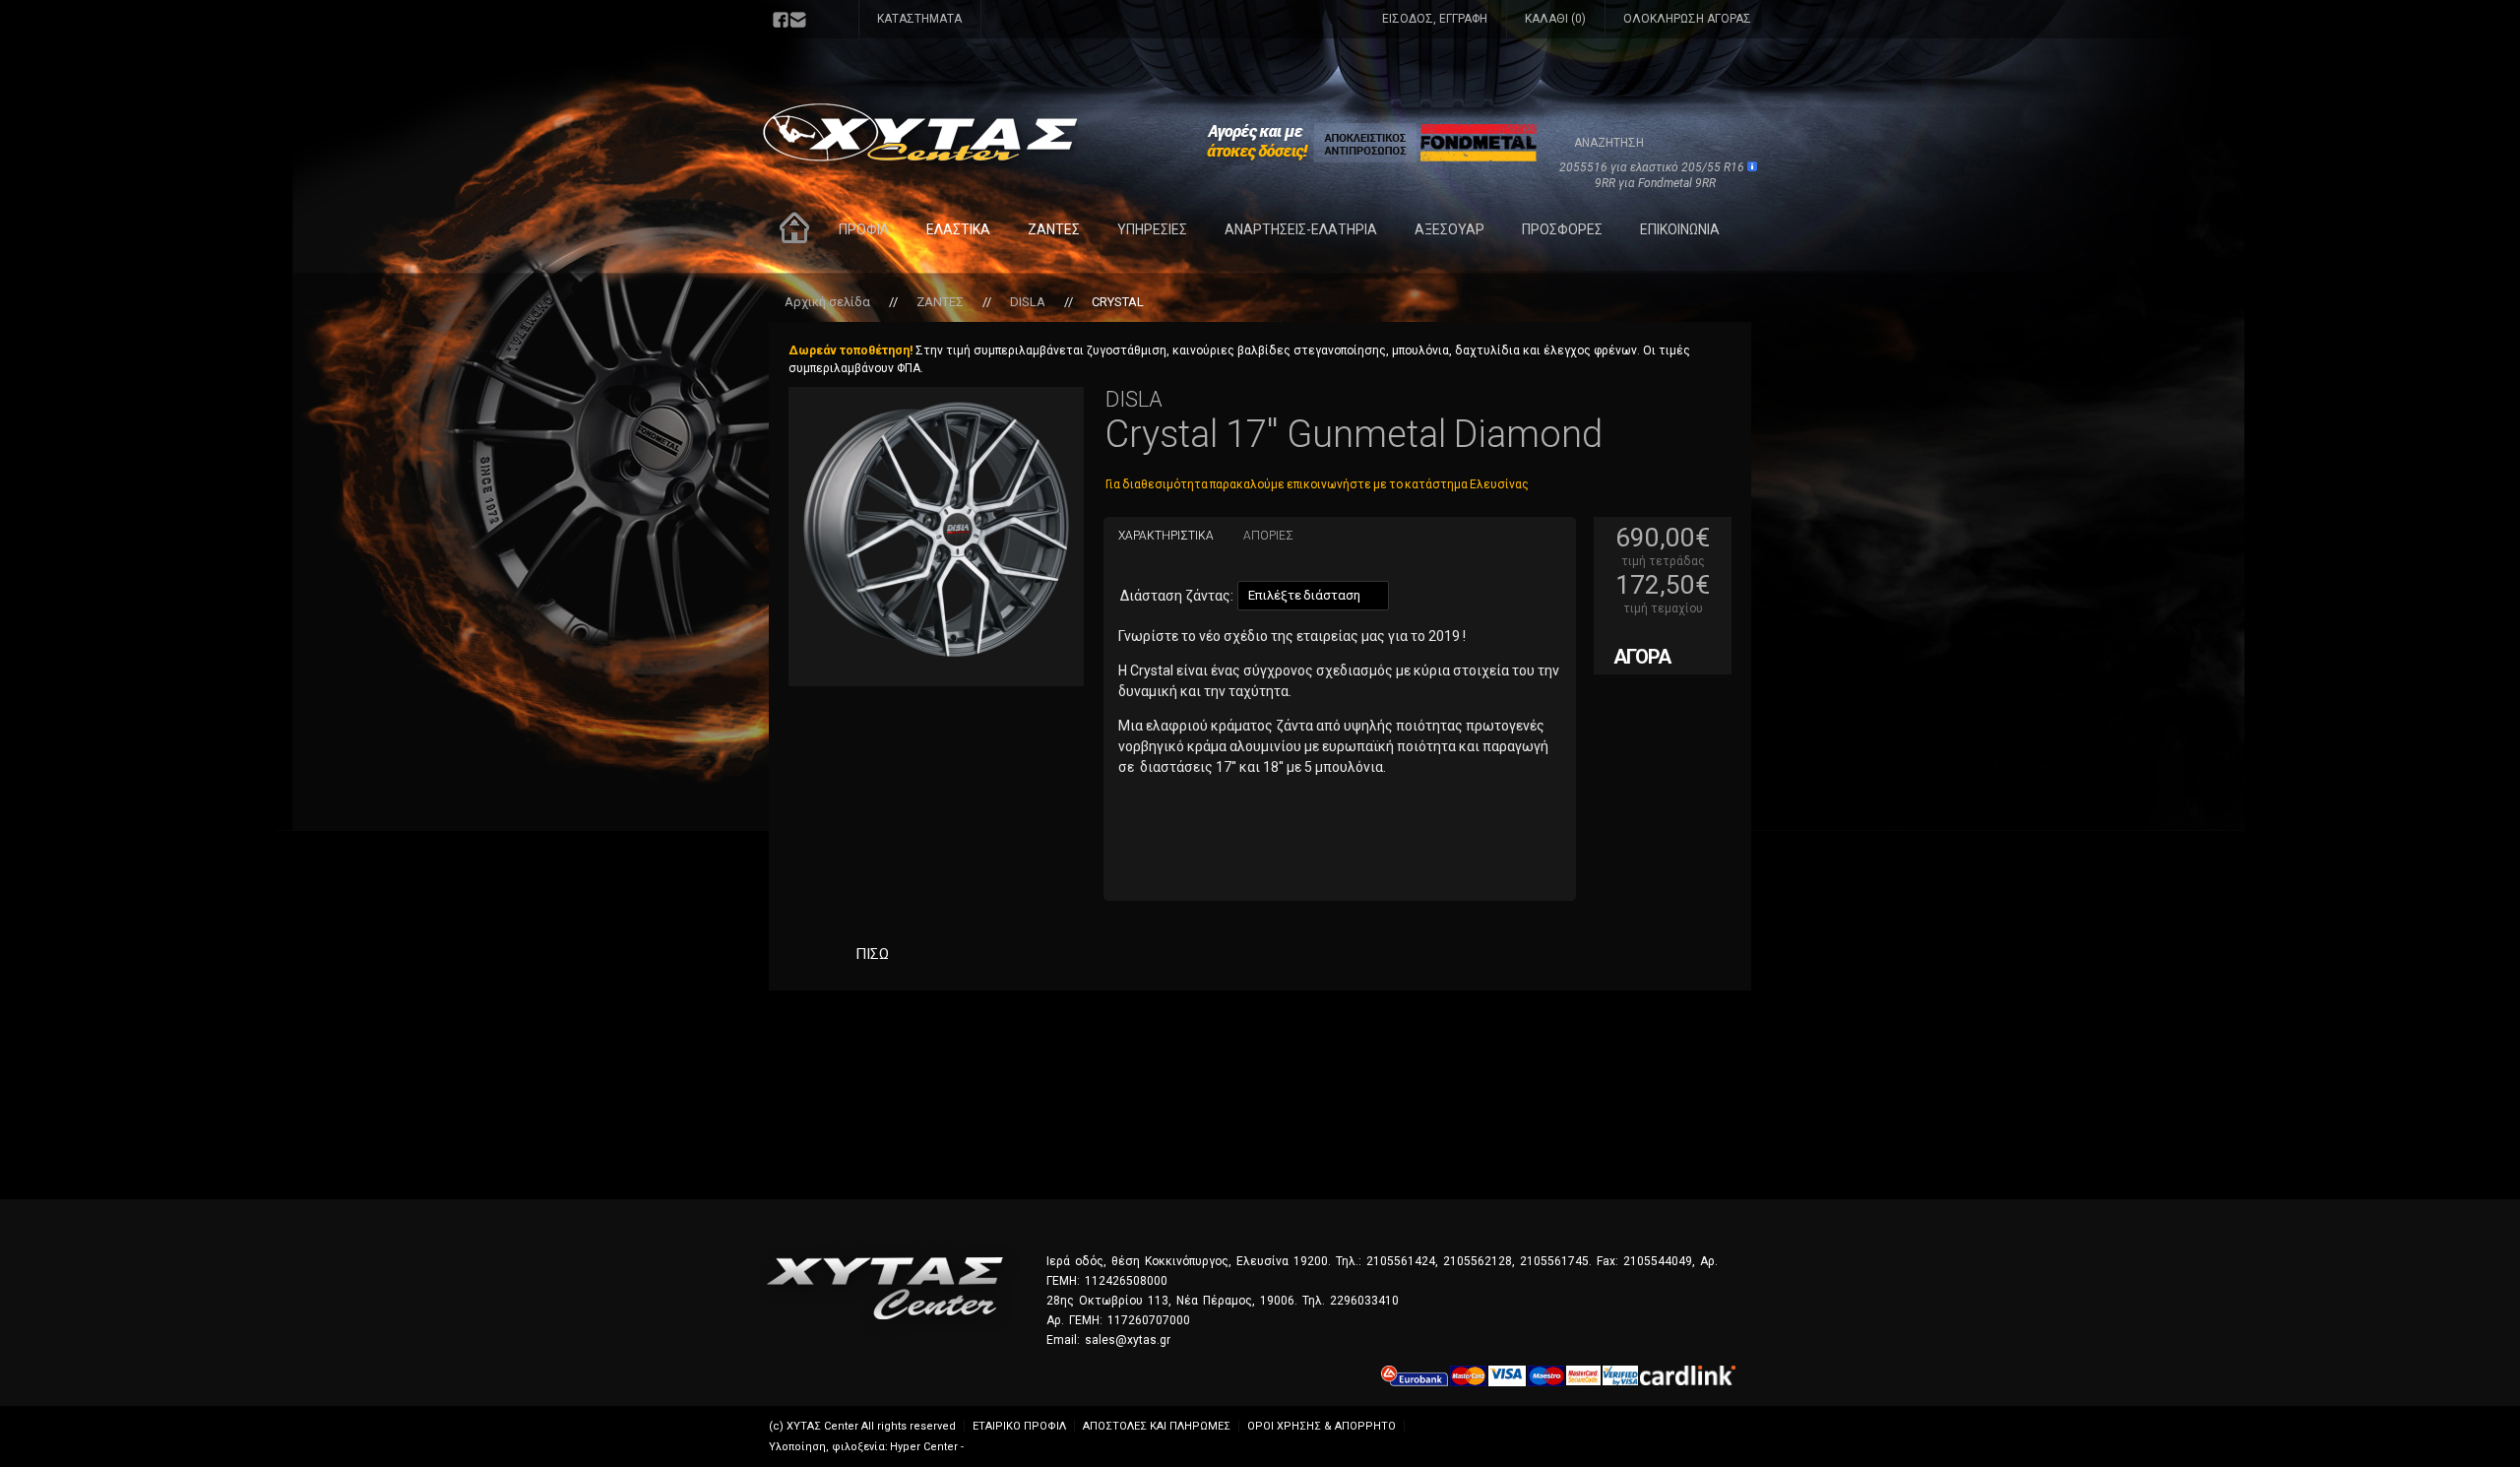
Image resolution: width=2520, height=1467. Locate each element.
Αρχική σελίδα (827, 302)
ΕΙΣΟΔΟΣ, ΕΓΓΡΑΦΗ (1435, 19)
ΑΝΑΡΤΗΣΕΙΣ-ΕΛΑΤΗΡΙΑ (1301, 229)
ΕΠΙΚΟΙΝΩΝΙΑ (1680, 229)
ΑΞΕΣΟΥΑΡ (1449, 229)
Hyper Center (924, 1447)
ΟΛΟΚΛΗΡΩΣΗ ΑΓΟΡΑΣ (1687, 19)
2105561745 (1554, 1261)
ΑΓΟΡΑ (1642, 657)
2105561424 (1401, 1261)
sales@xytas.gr (1128, 1340)
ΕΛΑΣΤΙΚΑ (958, 229)
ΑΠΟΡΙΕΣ (1268, 536)
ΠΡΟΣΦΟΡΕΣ (1562, 229)
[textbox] (1636, 142)
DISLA (1028, 302)
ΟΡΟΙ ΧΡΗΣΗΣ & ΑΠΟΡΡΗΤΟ (1322, 1426)
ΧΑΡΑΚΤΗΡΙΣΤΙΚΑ (1166, 536)
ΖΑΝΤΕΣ (1054, 229)
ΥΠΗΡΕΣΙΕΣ (1152, 229)
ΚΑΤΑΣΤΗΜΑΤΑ (919, 19)
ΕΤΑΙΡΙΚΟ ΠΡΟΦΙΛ (1019, 1426)
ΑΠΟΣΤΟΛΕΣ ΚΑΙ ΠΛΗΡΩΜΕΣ (1157, 1426)
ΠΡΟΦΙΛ (864, 229)
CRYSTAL (1118, 302)
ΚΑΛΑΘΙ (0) (1555, 19)
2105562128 (1478, 1261)
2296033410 (1364, 1301)
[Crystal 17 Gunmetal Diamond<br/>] (936, 529)
